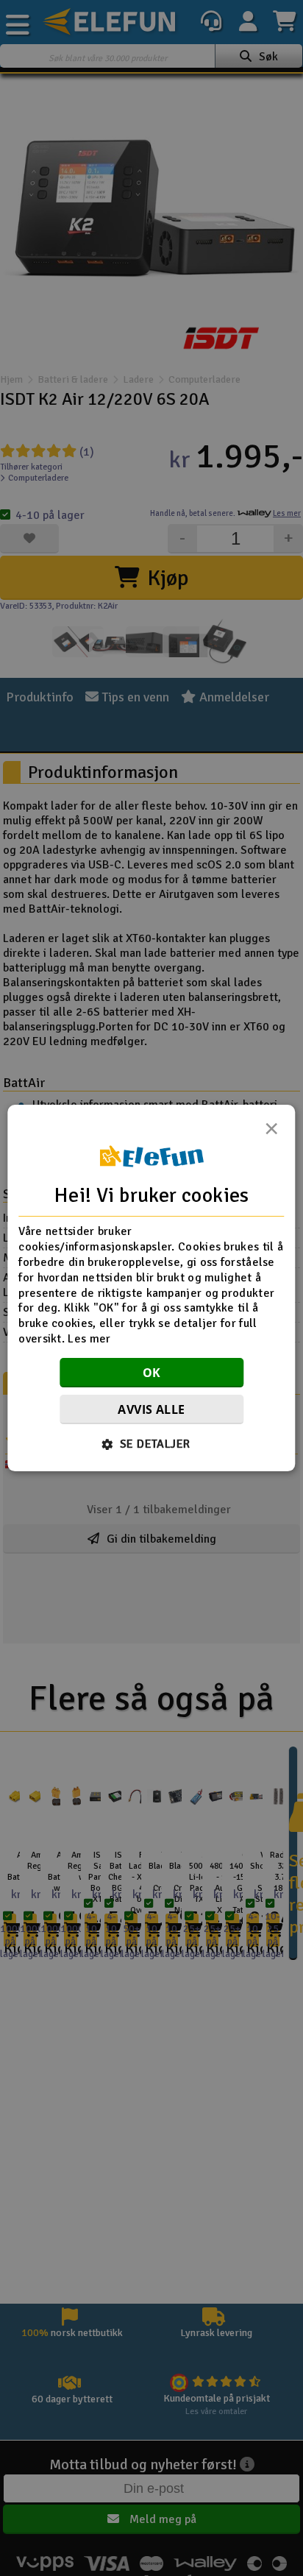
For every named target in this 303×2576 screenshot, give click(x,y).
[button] (152, 1444)
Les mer (89, 1339)
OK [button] (152, 1373)
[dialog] (151, 1288)
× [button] (271, 1133)
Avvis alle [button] (151, 1409)
